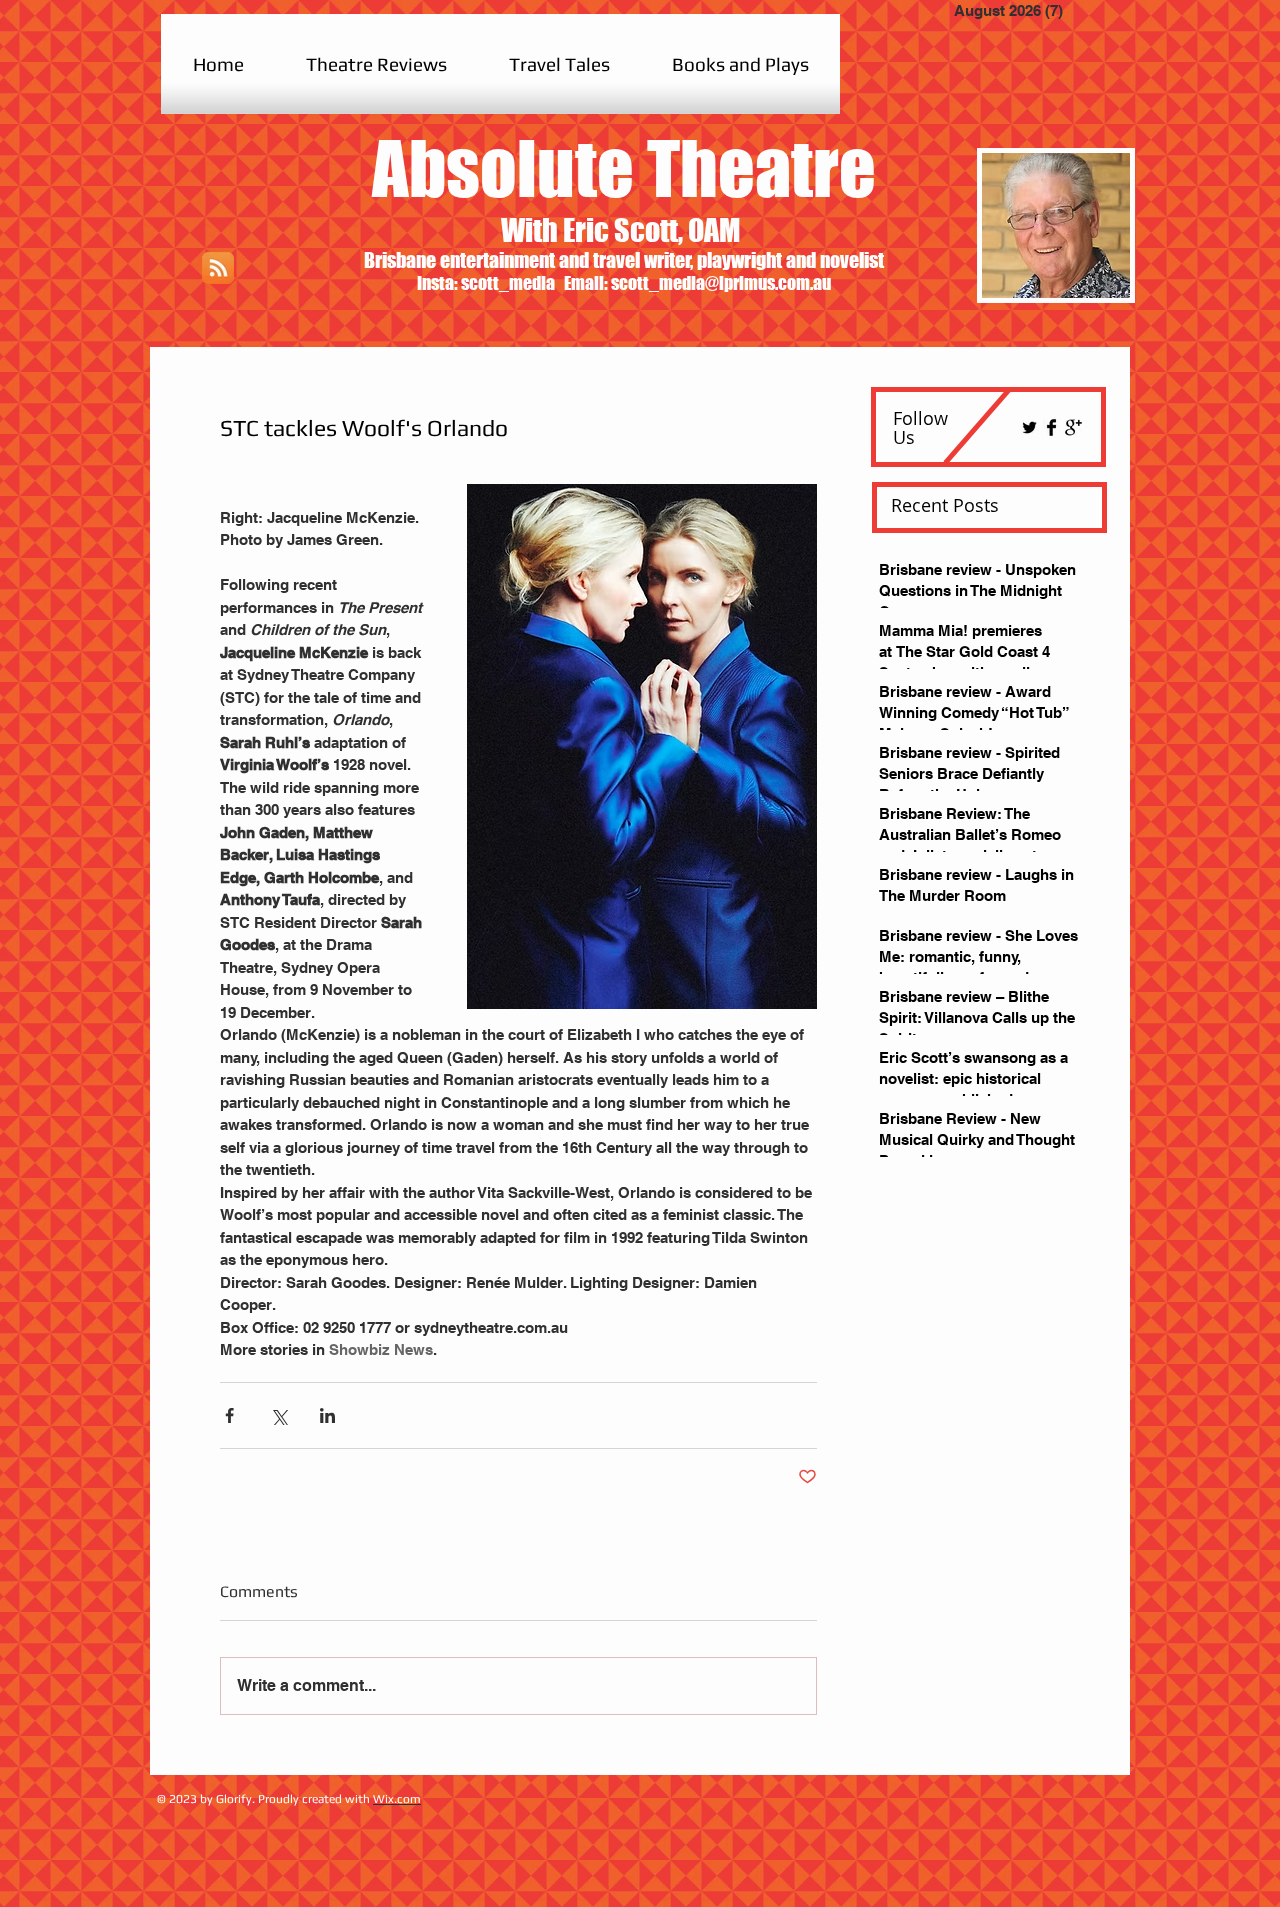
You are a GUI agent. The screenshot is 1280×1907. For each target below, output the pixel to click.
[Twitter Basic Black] (1029, 427)
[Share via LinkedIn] (327, 1415)
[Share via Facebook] (229, 1415)
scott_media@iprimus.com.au (721, 283)
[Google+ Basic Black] (1073, 427)
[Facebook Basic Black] (1051, 427)
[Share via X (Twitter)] (278, 1415)
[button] (376, 64)
